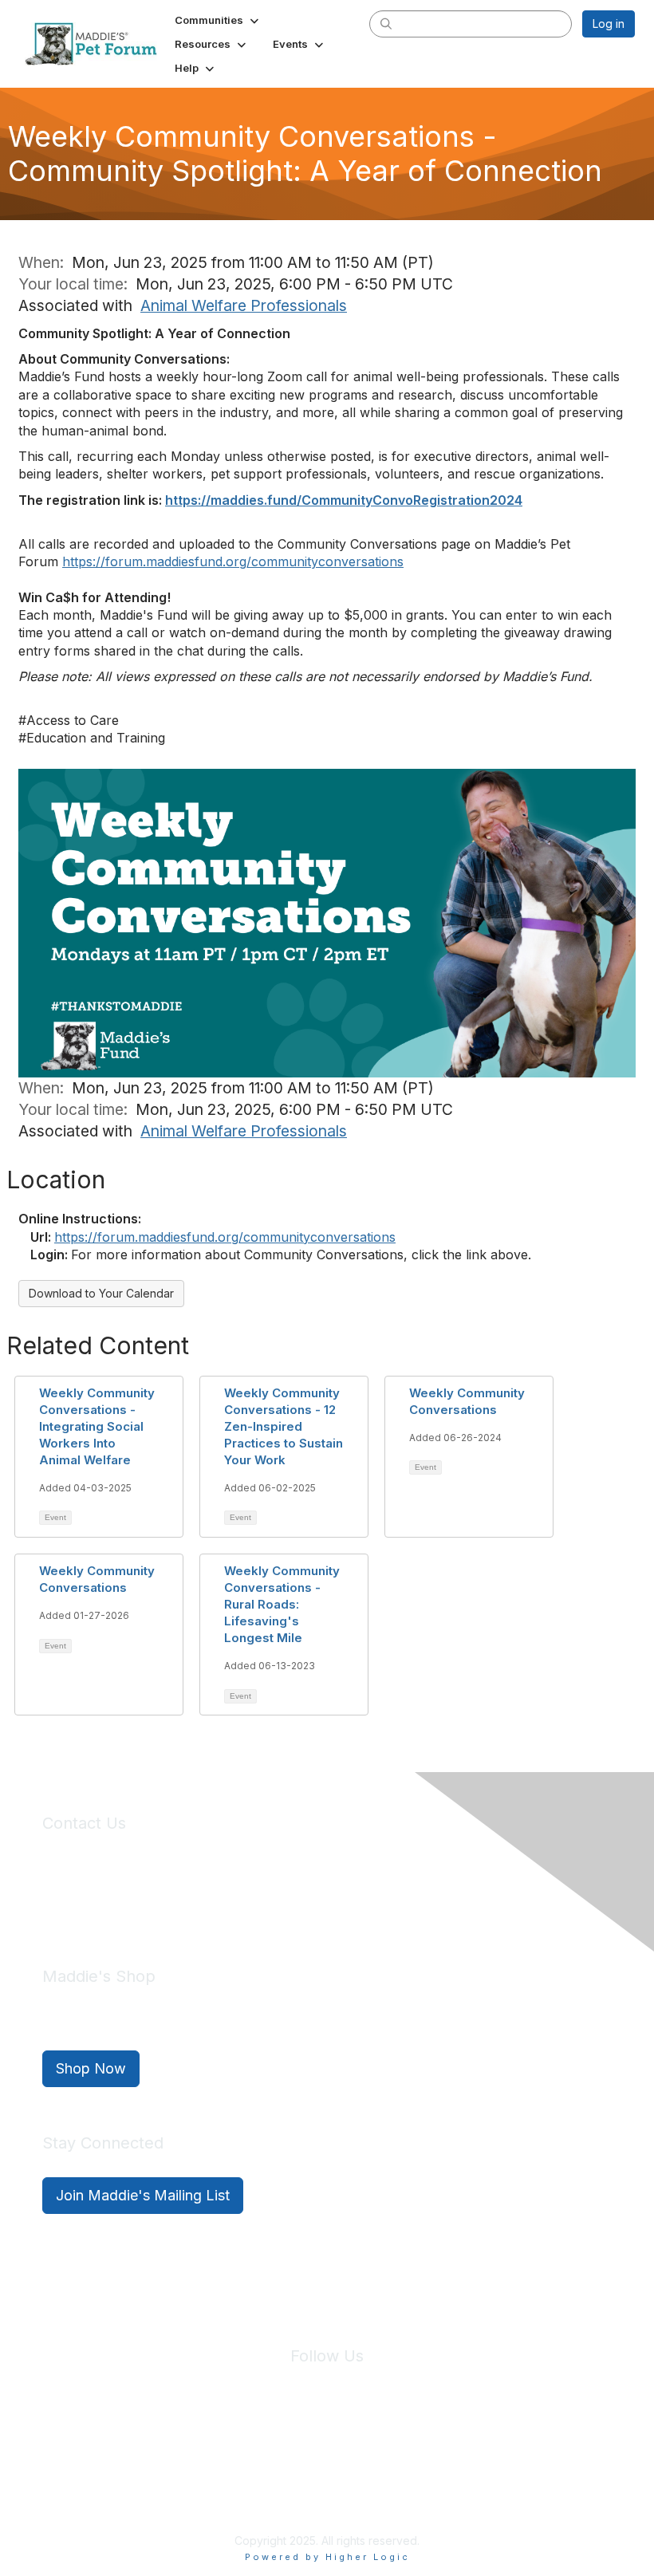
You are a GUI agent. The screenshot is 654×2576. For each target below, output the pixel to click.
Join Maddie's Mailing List (143, 2195)
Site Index (202, 2450)
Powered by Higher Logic (327, 2557)
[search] (386, 23)
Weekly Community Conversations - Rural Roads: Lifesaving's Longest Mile (282, 1604)
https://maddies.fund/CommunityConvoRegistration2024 (344, 500)
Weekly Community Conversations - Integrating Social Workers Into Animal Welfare (97, 1426)
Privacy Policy (279, 2450)
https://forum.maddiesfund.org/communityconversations (225, 1237)
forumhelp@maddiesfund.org (155, 1904)
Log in (609, 24)
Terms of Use (361, 2450)
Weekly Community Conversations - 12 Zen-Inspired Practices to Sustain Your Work (284, 1426)
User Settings (444, 2450)
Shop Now (91, 2068)
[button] (218, 20)
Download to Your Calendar (101, 1293)
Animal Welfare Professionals (244, 305)
